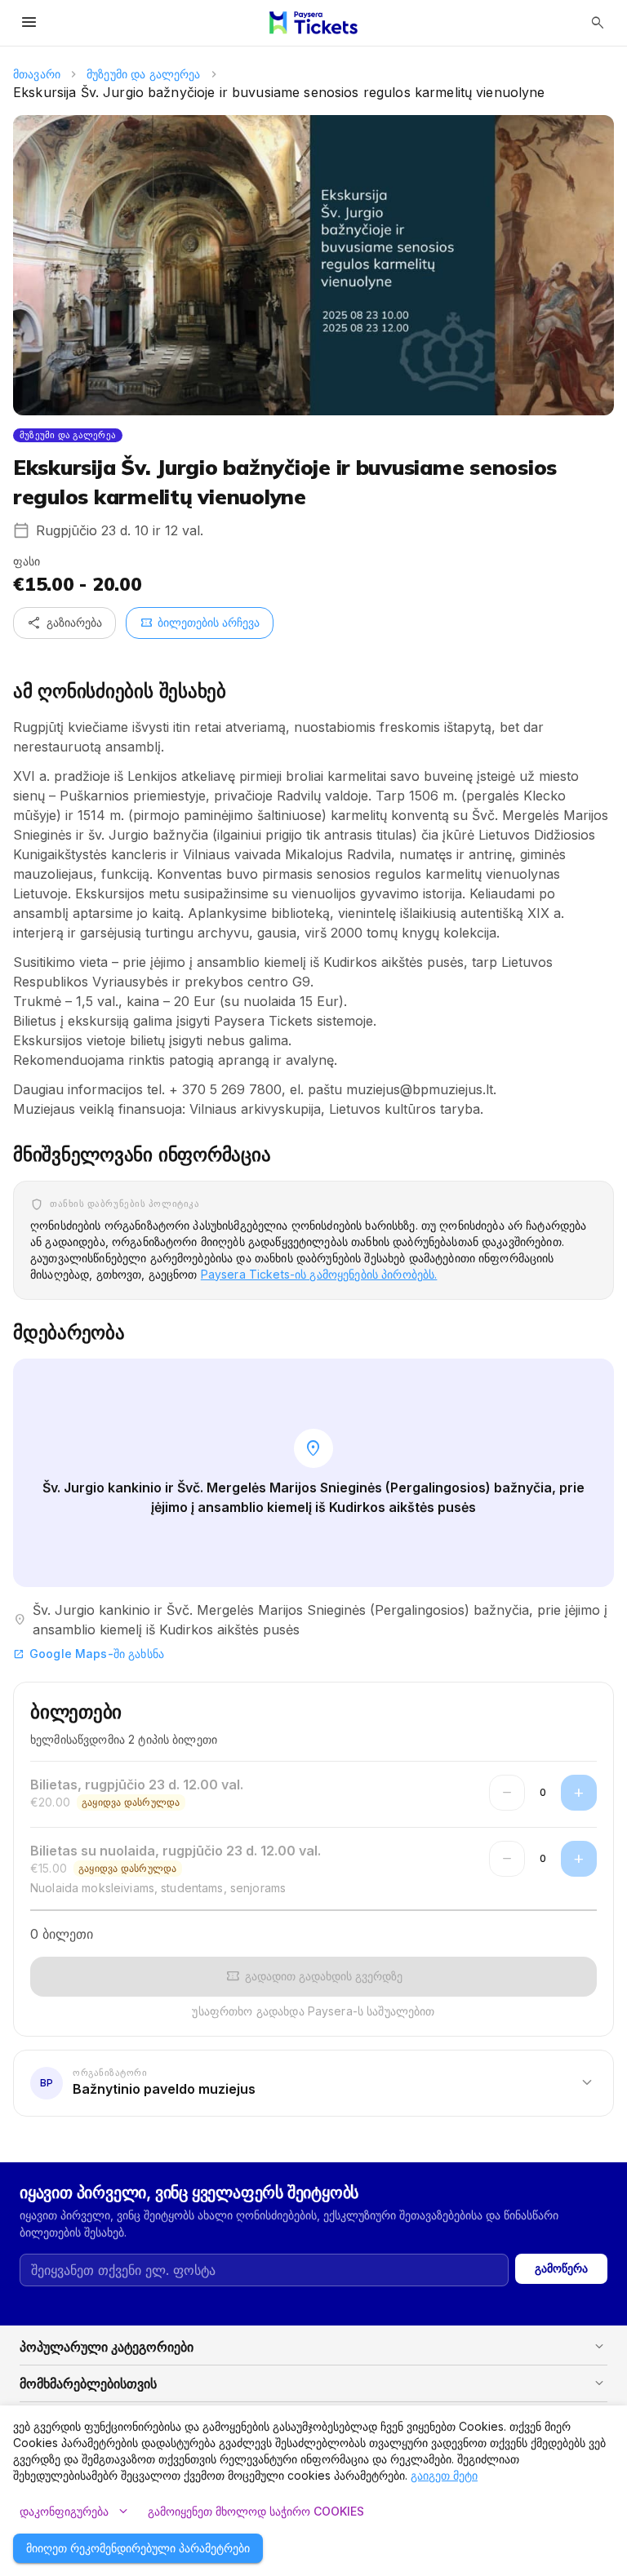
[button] (313, 2082)
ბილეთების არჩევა (200, 623)
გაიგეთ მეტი (444, 2475)
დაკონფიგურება (76, 2512)
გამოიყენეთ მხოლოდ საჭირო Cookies (256, 2511)
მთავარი (37, 74)
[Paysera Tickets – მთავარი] (313, 23)
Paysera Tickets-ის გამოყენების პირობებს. (319, 1274)
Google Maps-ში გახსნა (89, 1654)
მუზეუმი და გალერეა (144, 74)
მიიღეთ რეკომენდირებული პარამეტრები (138, 2548)
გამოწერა (561, 2268)
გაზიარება (64, 623)
